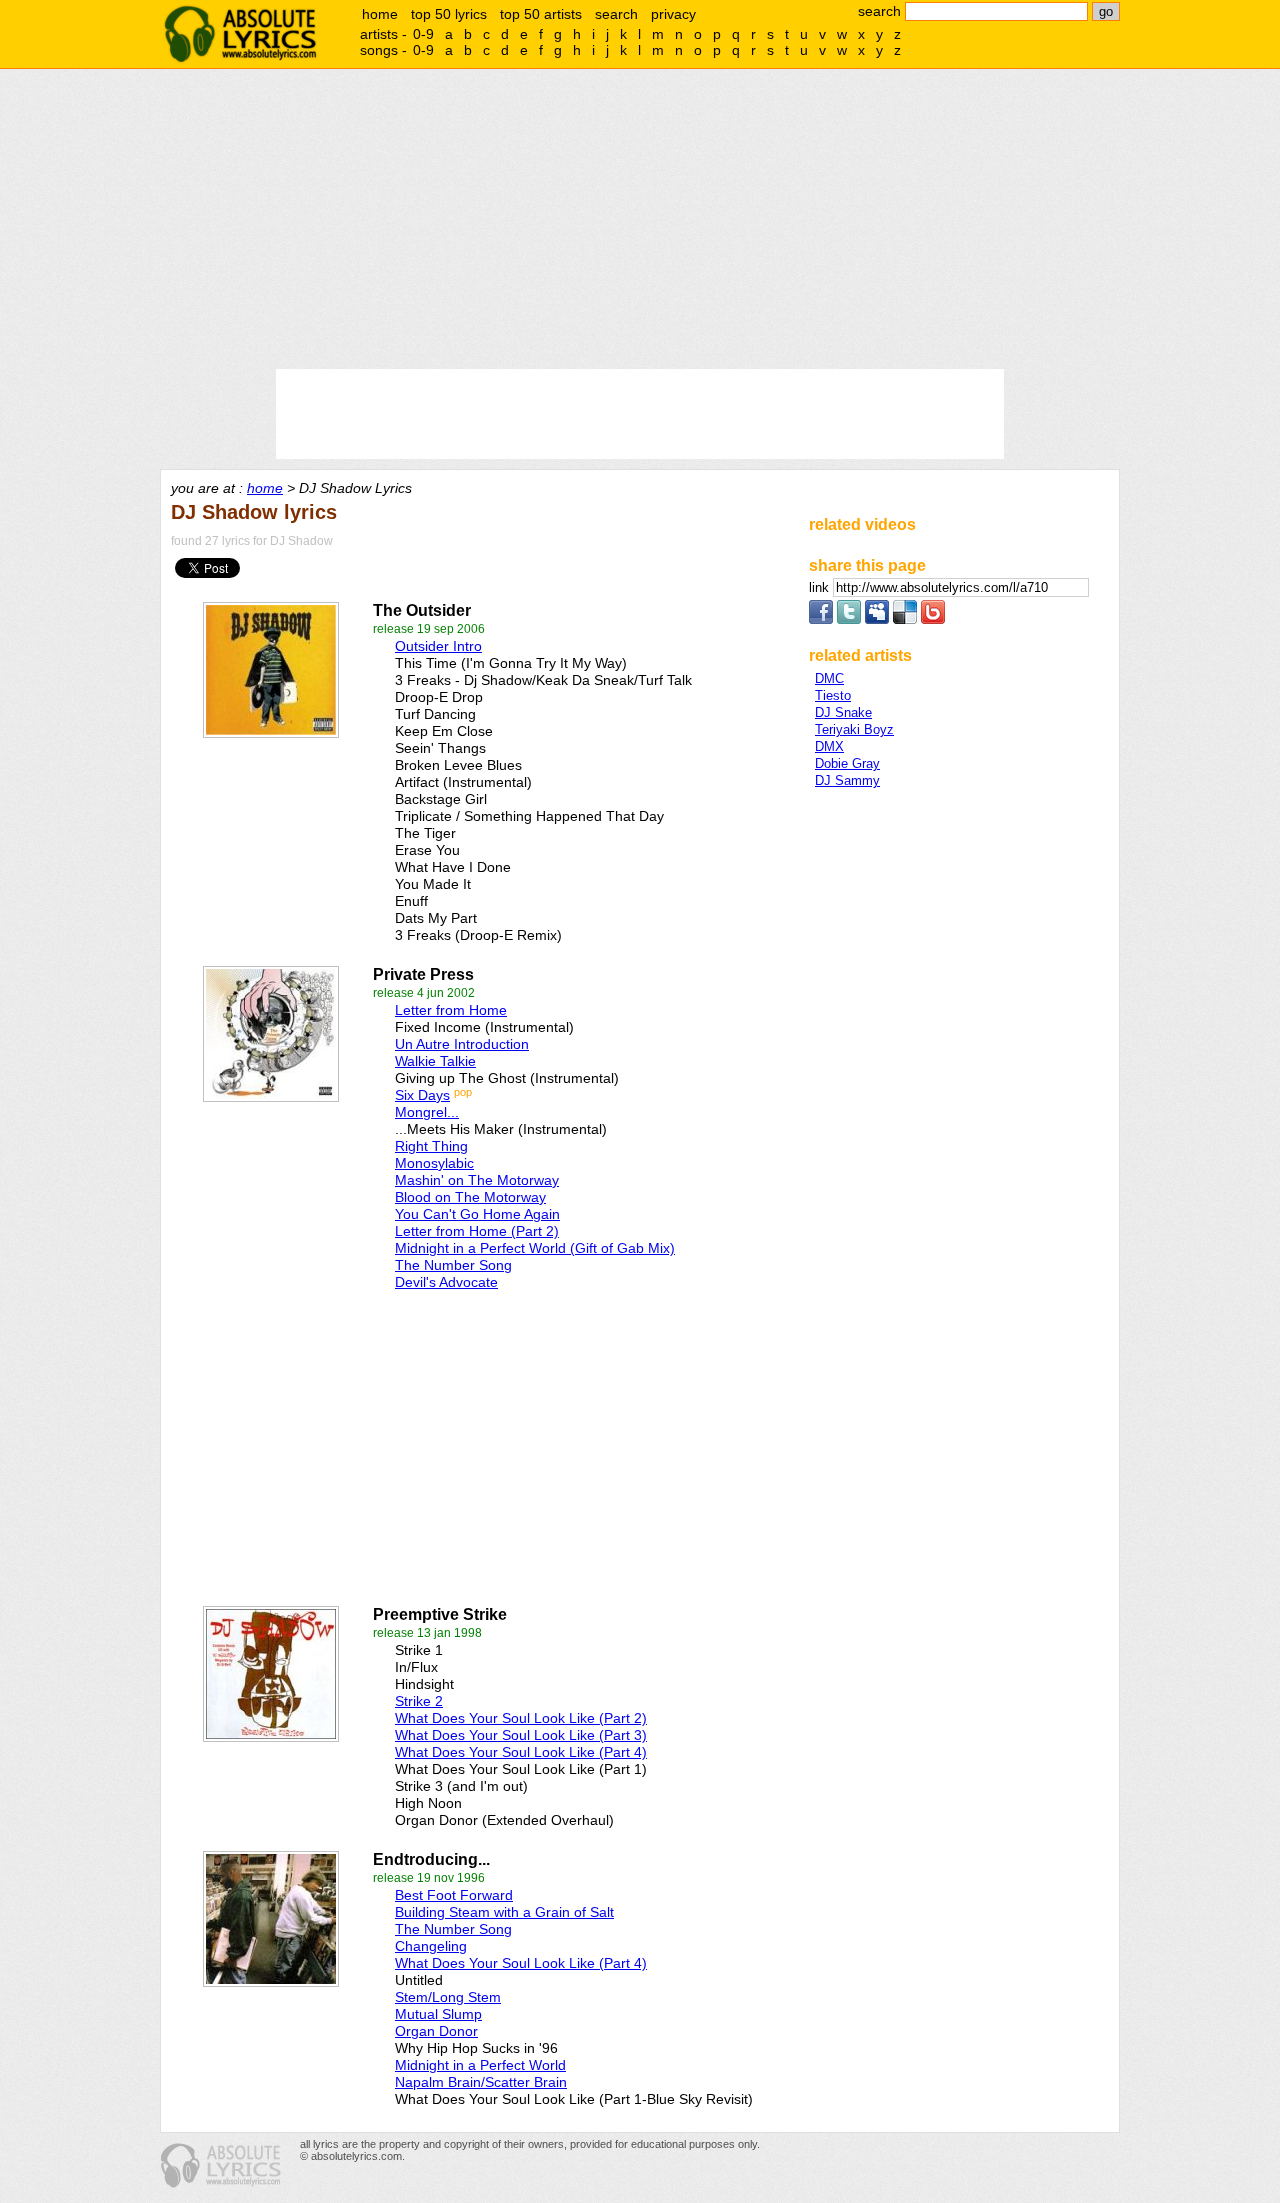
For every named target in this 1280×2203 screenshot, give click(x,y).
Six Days (422, 1095)
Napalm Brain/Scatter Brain (481, 2082)
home (380, 14)
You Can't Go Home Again (477, 1214)
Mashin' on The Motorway (477, 1180)
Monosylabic (434, 1163)
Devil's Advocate (446, 1282)
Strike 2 (419, 1701)
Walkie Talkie (435, 1061)
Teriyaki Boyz (854, 729)
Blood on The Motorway (470, 1197)
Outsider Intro (438, 646)
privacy (673, 14)
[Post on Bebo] (933, 619)
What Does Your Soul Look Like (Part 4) (521, 1752)
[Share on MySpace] (877, 619)
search (616, 14)
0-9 (423, 34)
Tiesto (833, 695)
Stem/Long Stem (448, 1997)
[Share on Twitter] (849, 619)
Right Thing (431, 1146)
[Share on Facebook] (821, 619)
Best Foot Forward (454, 1895)
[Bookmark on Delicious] (905, 619)
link (821, 587)
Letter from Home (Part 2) (477, 1231)
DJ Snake (843, 712)
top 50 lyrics (449, 14)
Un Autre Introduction (462, 1044)
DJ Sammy (847, 780)
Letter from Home (451, 1010)
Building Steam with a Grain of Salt (504, 1912)
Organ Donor (436, 2031)
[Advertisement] (640, 219)
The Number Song (453, 1265)
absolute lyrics (240, 34)
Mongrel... (427, 1112)
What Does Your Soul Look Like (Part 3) (521, 1735)
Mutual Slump (438, 2014)
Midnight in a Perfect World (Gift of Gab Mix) (535, 1248)
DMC (829, 678)
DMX (829, 746)
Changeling (431, 1946)
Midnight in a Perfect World (480, 2065)
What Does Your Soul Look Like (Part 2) (521, 1718)
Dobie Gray (847, 763)
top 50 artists (541, 14)
